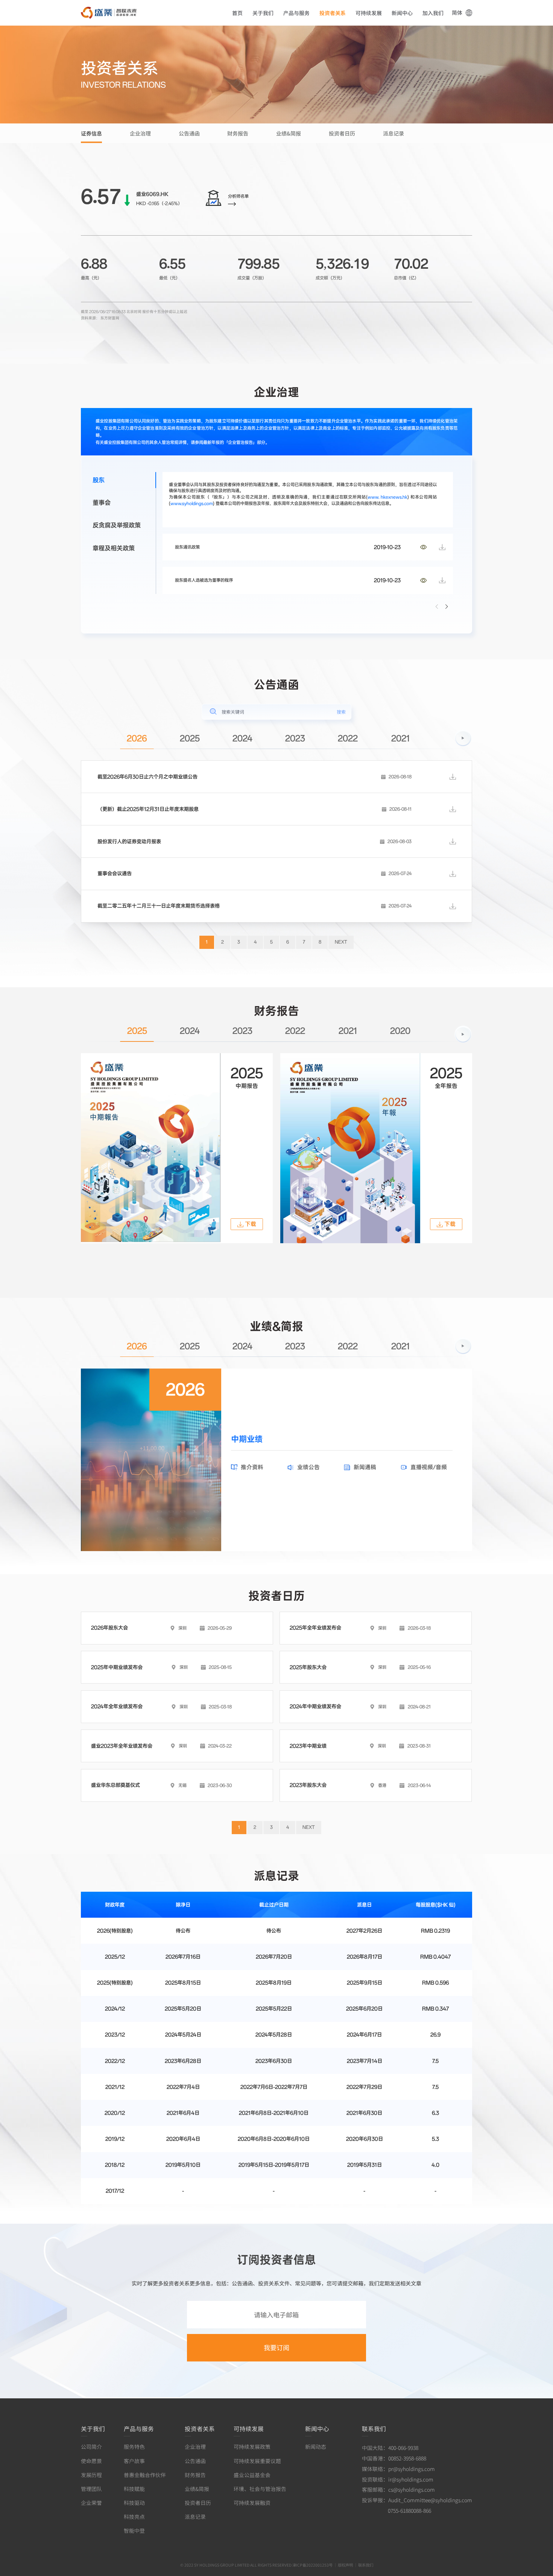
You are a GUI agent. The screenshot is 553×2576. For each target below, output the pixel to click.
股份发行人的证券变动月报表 (129, 842)
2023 (295, 739)
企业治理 (140, 133)
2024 (242, 739)
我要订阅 (276, 2347)
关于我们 (263, 13)
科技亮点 (134, 2517)
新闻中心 (402, 13)
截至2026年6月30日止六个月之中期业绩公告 (147, 777)
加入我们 (433, 13)
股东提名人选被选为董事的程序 (204, 580)
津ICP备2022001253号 (312, 2565)
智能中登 (134, 2530)
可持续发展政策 (252, 2447)
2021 (400, 739)
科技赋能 (134, 2489)
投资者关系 (333, 13)
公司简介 (91, 2447)
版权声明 (345, 2565)
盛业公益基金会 (252, 2475)
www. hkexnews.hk (387, 497)
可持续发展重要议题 (257, 2461)
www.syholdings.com (192, 503)
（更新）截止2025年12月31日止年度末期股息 (148, 809)
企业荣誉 (91, 2503)
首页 (237, 13)
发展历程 (91, 2475)
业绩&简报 (289, 133)
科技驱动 (134, 2503)
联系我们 (374, 2428)
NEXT (341, 942)
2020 (400, 1031)
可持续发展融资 (252, 2503)
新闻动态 (316, 2447)
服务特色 (134, 2447)
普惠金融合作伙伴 (145, 2475)
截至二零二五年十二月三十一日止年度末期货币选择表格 (159, 906)
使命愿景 (91, 2461)
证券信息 (91, 133)
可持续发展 (369, 13)
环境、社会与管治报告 (260, 2489)
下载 (251, 1224)
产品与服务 (296, 13)
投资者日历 (342, 133)
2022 (348, 739)
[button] (447, 607)
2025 (190, 739)
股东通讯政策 (187, 547)
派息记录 (393, 133)
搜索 (341, 712)
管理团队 (91, 2489)
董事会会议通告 (115, 874)
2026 (137, 739)
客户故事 (134, 2461)
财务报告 (238, 133)
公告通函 (189, 133)
